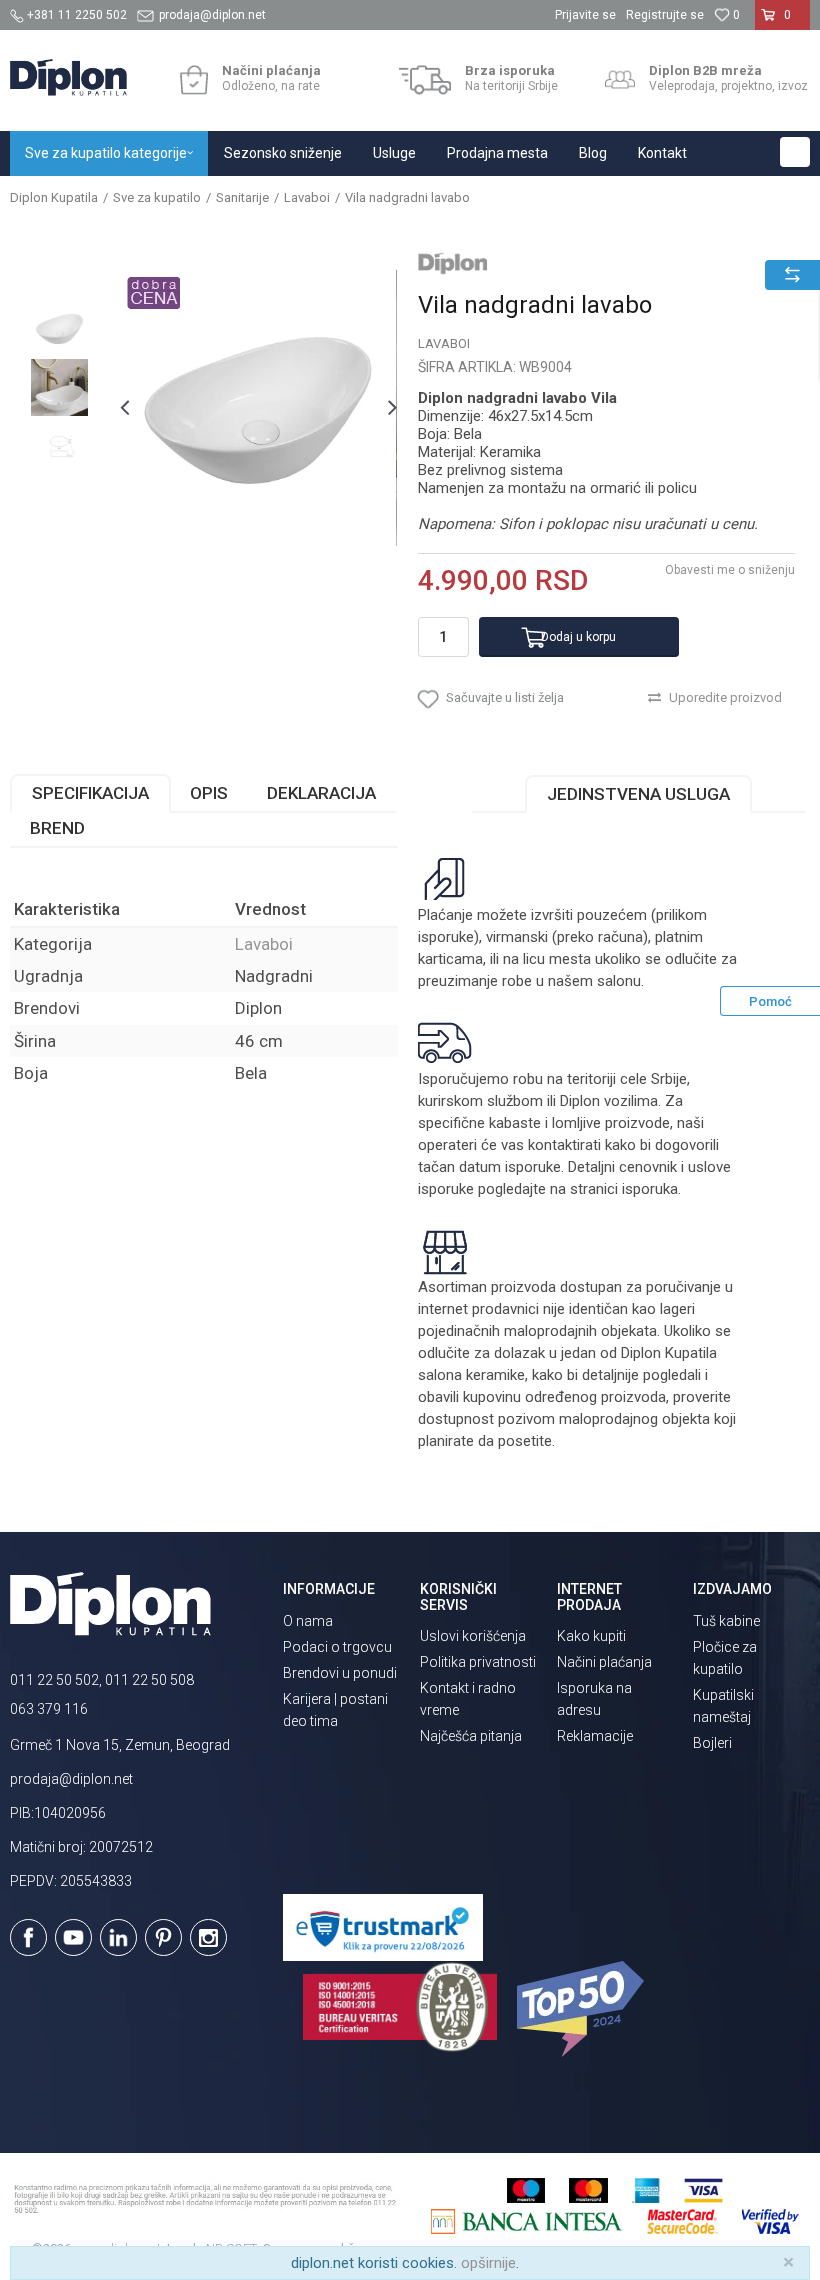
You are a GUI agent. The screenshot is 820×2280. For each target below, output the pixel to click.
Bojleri (712, 1743)
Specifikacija (90, 793)
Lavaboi (307, 197)
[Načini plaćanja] (193, 80)
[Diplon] (453, 263)
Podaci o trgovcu (337, 1647)
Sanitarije (242, 197)
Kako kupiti (591, 1636)
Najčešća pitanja (471, 1736)
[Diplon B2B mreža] (620, 80)
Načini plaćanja (604, 1662)
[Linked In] (118, 1937)
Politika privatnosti (478, 1662)
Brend (57, 828)
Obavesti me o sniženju (730, 570)
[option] (59, 328)
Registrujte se (665, 15)
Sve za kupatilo (157, 197)
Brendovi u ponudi (340, 1673)
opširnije (488, 2263)
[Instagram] (208, 1937)
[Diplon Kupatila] (68, 77)
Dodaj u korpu (578, 637)
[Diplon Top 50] (583, 2009)
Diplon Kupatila (54, 197)
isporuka (650, 1189)
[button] (795, 152)
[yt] (73, 1937)
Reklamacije (595, 1736)
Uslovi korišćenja (473, 1636)
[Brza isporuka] (425, 80)
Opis (209, 793)
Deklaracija (321, 793)
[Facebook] (28, 1937)
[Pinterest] (163, 1937)
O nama (308, 1621)
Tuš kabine (726, 1621)
